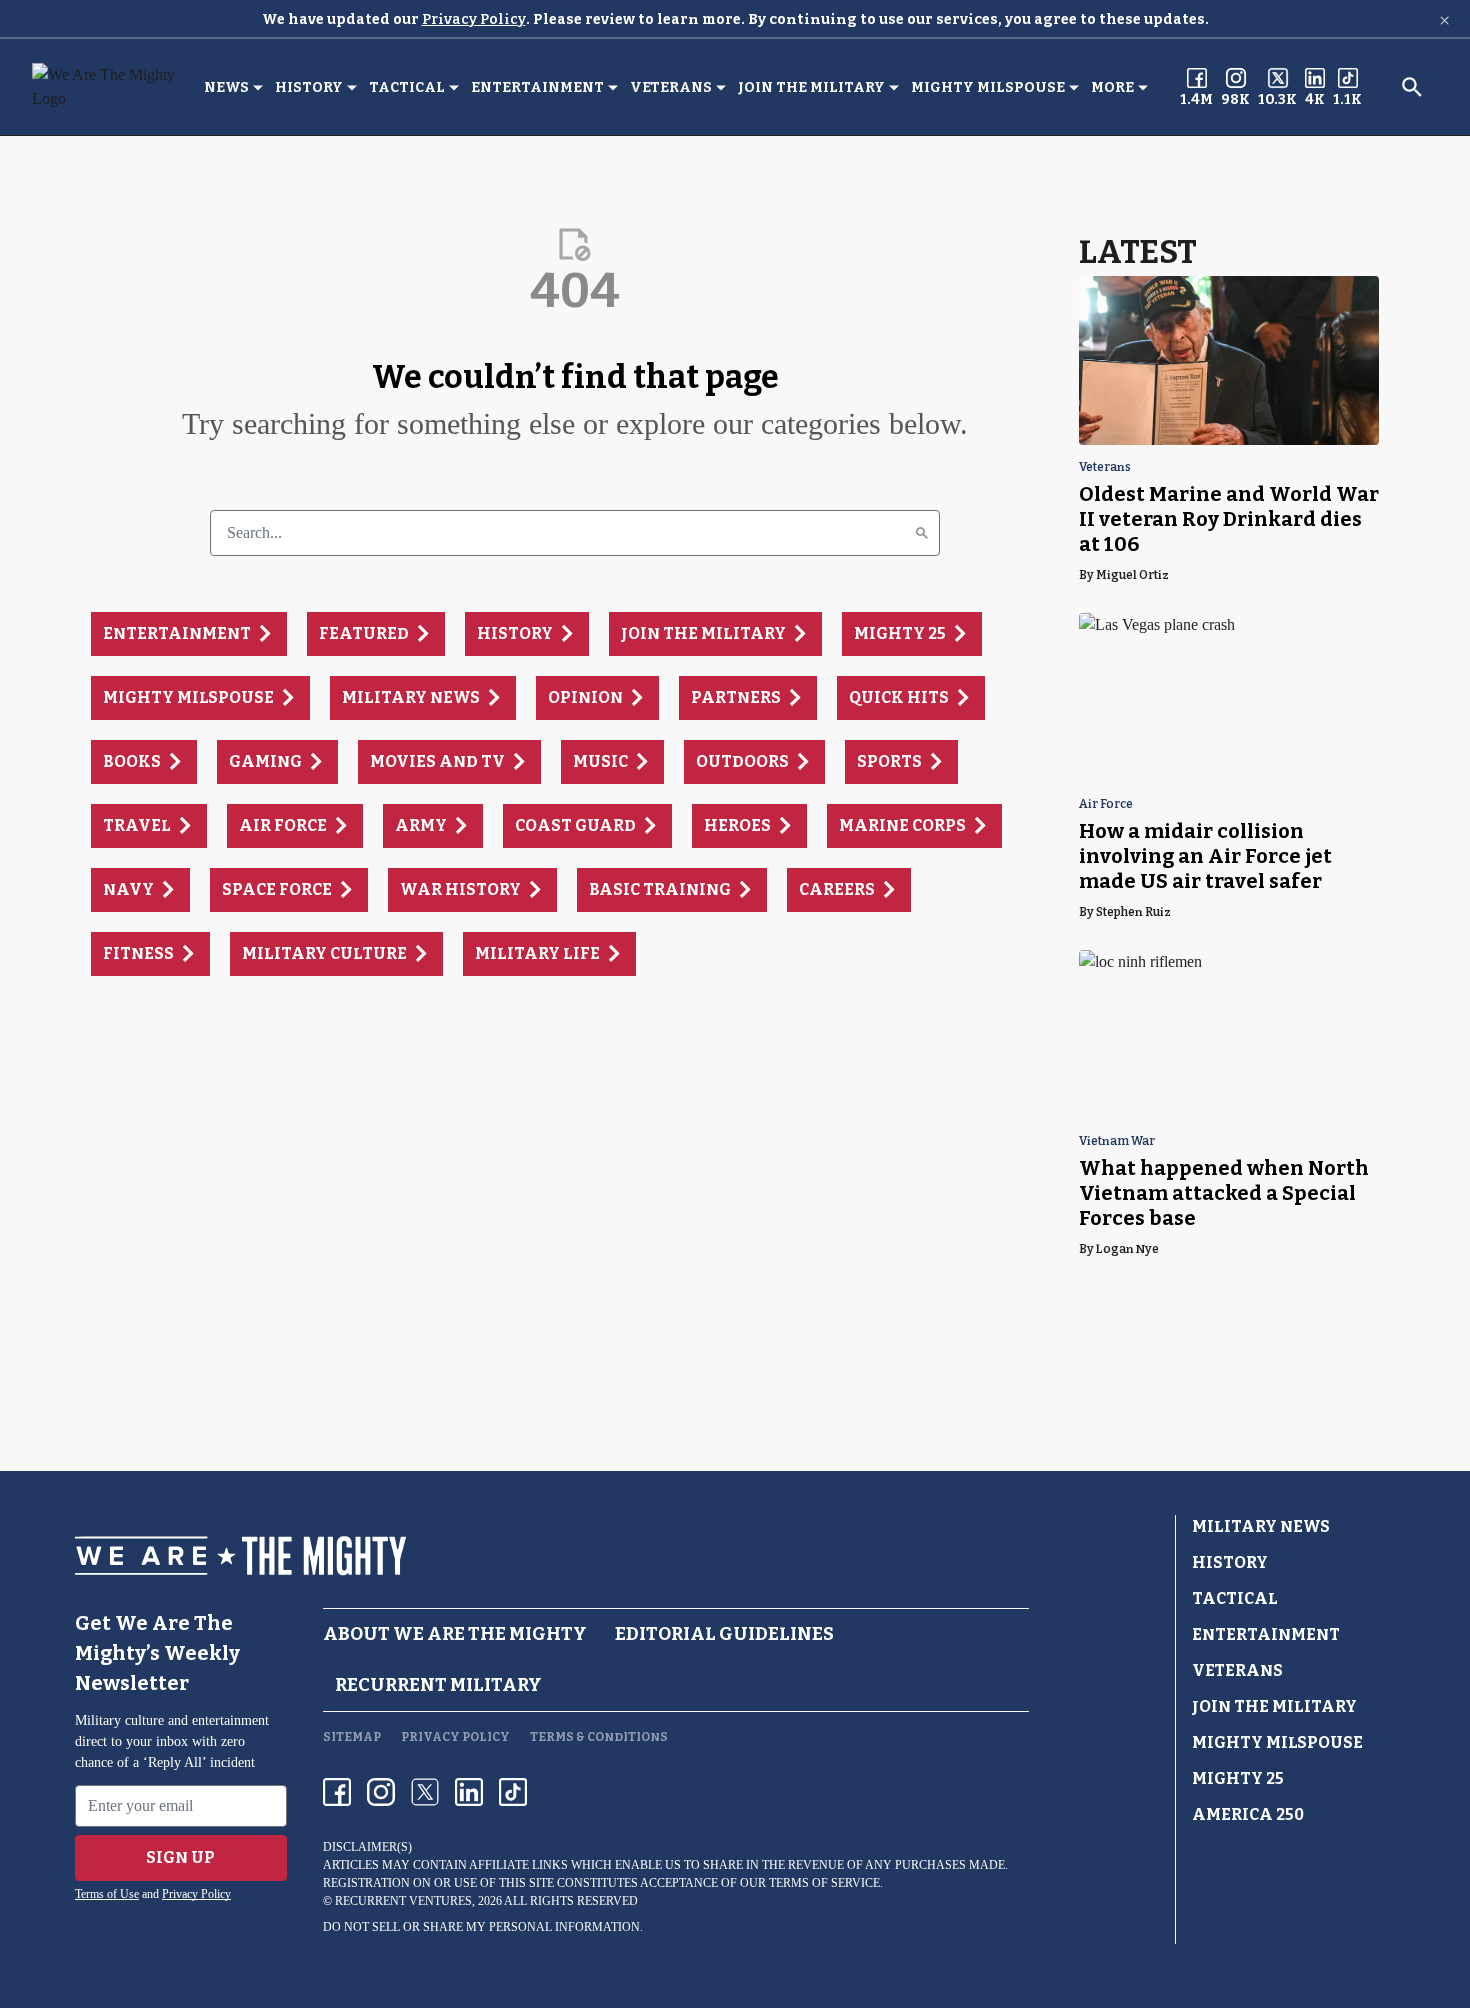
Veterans (671, 87)
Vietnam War (1117, 1141)
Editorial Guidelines (724, 1634)
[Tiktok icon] (513, 1792)
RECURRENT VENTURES (403, 1901)
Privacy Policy (474, 19)
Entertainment (537, 87)
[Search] (922, 533)
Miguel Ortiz (1132, 575)
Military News (1261, 1526)
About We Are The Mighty (455, 1634)
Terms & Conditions (599, 1737)
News (226, 87)
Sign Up (180, 1857)
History (309, 87)
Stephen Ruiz (1133, 912)
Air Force (1106, 804)
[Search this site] (1412, 87)
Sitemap (352, 1737)
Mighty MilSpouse (988, 87)
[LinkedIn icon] (469, 1792)
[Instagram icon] (381, 1792)
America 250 (1248, 1814)
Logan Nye (1127, 1249)
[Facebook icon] (337, 1792)
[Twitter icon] (425, 1792)
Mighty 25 (1238, 1778)
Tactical (407, 87)
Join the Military (811, 87)
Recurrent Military (438, 1685)
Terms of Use (107, 1894)
